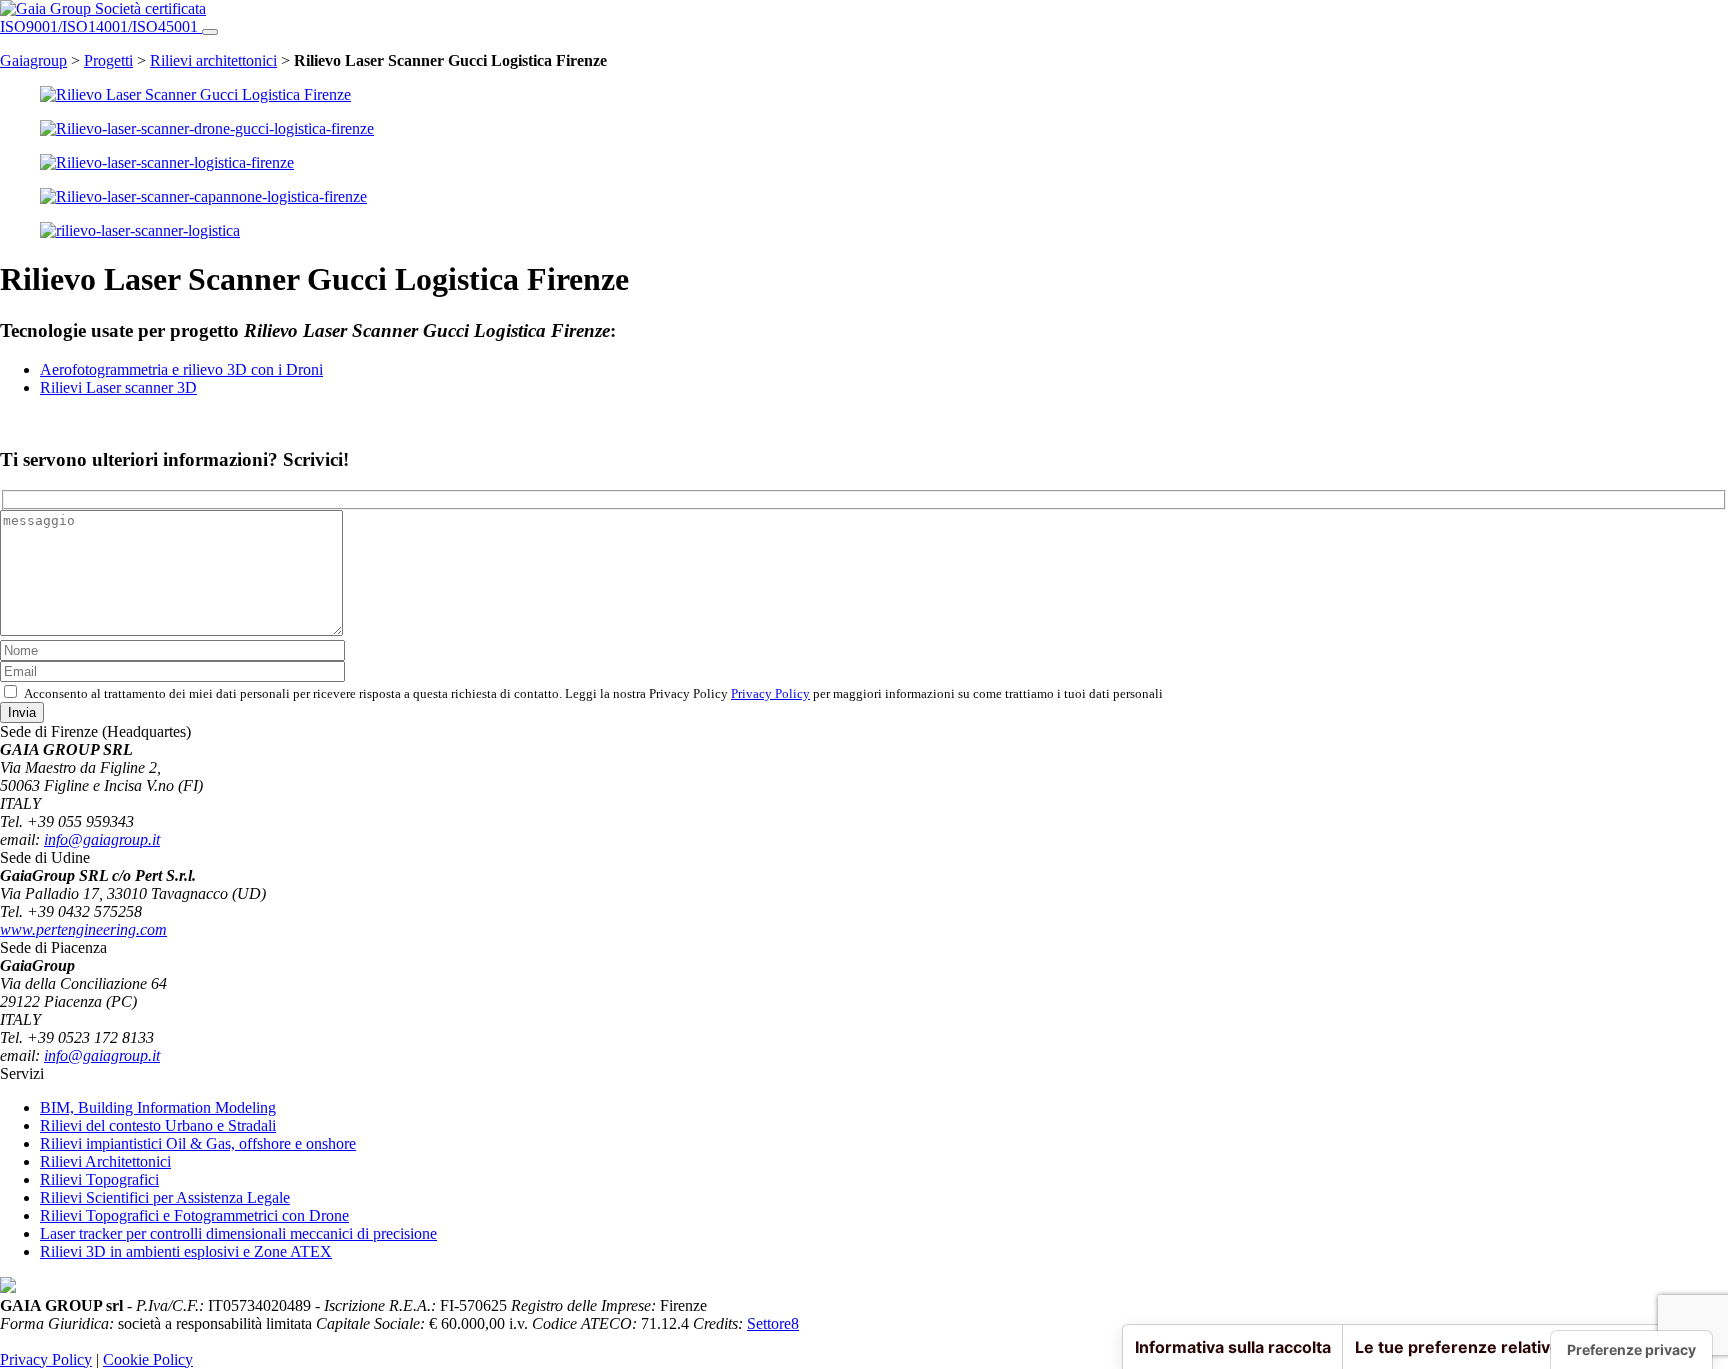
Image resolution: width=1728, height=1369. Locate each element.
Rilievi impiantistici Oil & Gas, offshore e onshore (198, 1143)
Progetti (108, 60)
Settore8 (773, 1323)
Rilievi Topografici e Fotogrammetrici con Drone (194, 1215)
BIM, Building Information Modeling (158, 1107)
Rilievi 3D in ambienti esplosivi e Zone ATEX (186, 1251)
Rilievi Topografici (99, 1179)
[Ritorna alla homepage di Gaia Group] (47, 8)
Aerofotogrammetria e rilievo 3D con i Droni (181, 369)
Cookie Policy (148, 1359)
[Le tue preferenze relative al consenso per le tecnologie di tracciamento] (1631, 1350)
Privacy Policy (770, 693)
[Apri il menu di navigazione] (210, 32)
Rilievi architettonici (213, 60)
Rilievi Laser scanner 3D (118, 387)
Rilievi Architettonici (105, 1161)
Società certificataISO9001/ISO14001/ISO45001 (103, 17)
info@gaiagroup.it (102, 839)
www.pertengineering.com (83, 929)
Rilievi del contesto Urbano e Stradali (158, 1125)
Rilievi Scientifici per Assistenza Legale (165, 1197)
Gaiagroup (33, 60)
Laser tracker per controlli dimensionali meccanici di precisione (238, 1233)
